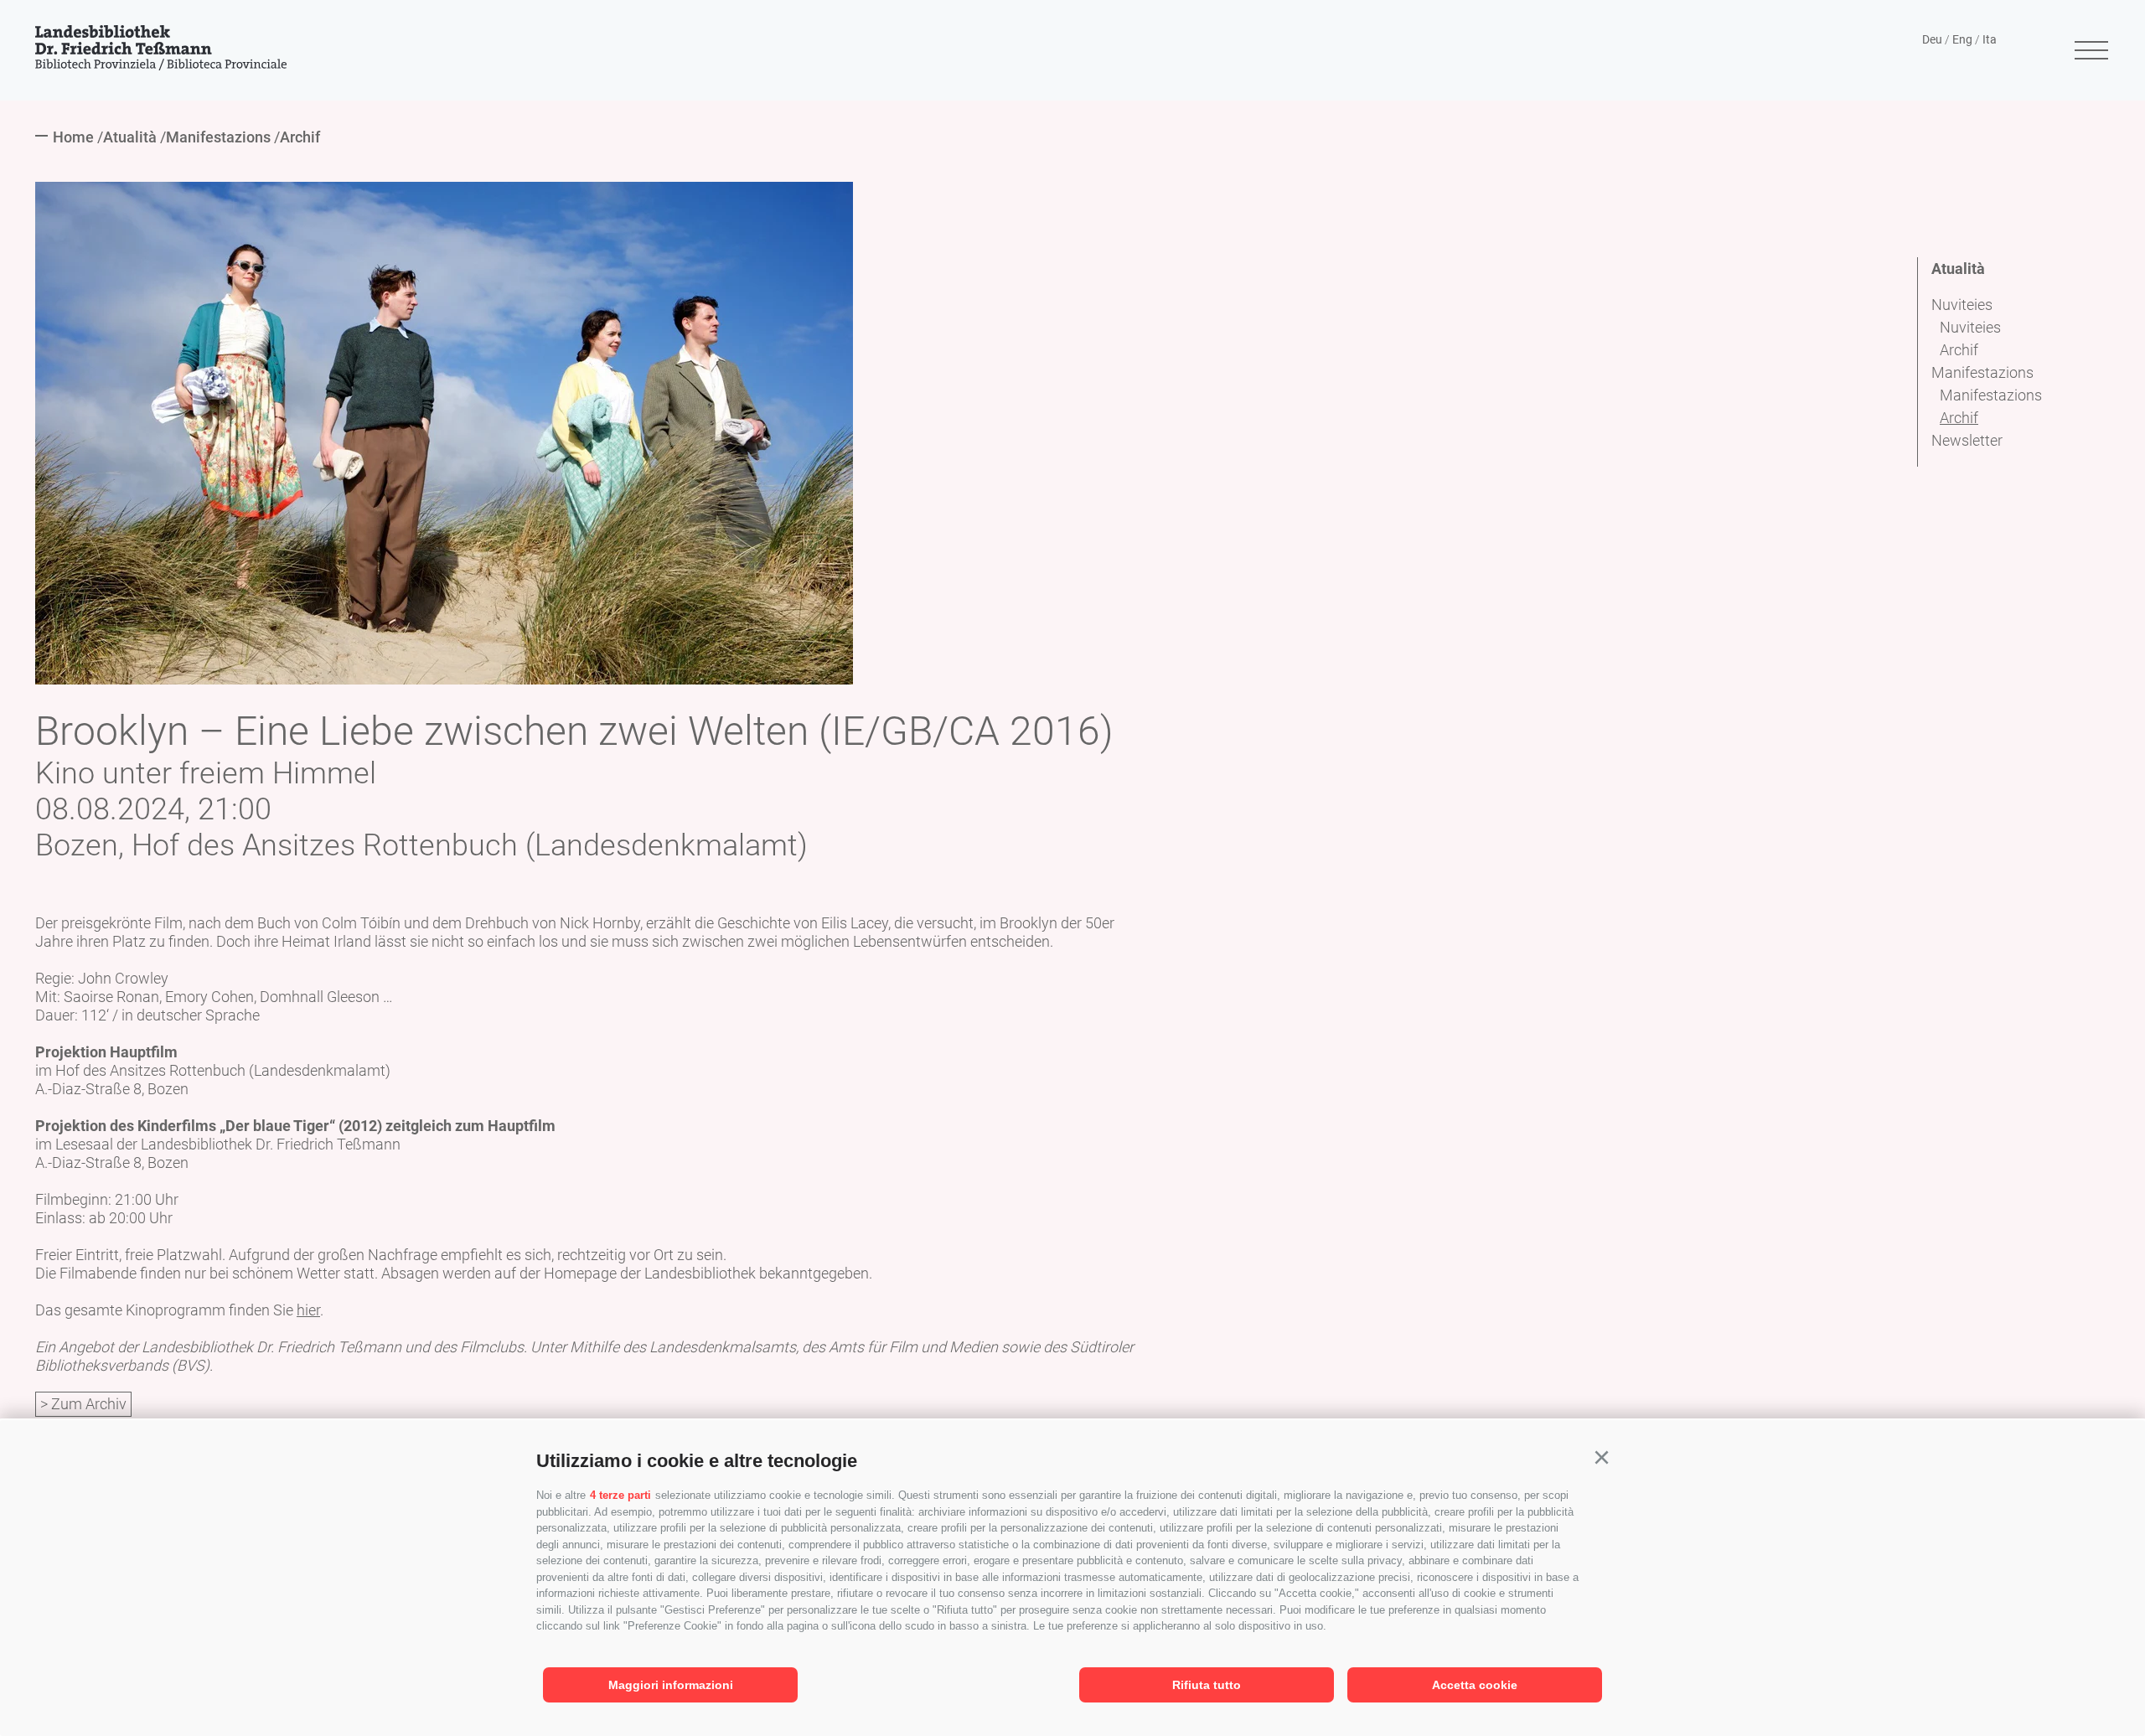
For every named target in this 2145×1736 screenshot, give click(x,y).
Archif (1959, 350)
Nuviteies (1962, 305)
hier (308, 1310)
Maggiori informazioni (671, 1685)
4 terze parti (620, 1495)
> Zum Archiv (83, 1404)
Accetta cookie (1475, 1685)
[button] (1601, 1458)
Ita (1990, 39)
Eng (1962, 39)
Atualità (1958, 269)
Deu (1932, 39)
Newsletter (1967, 440)
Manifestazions (1982, 372)
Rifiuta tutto (1207, 1685)
